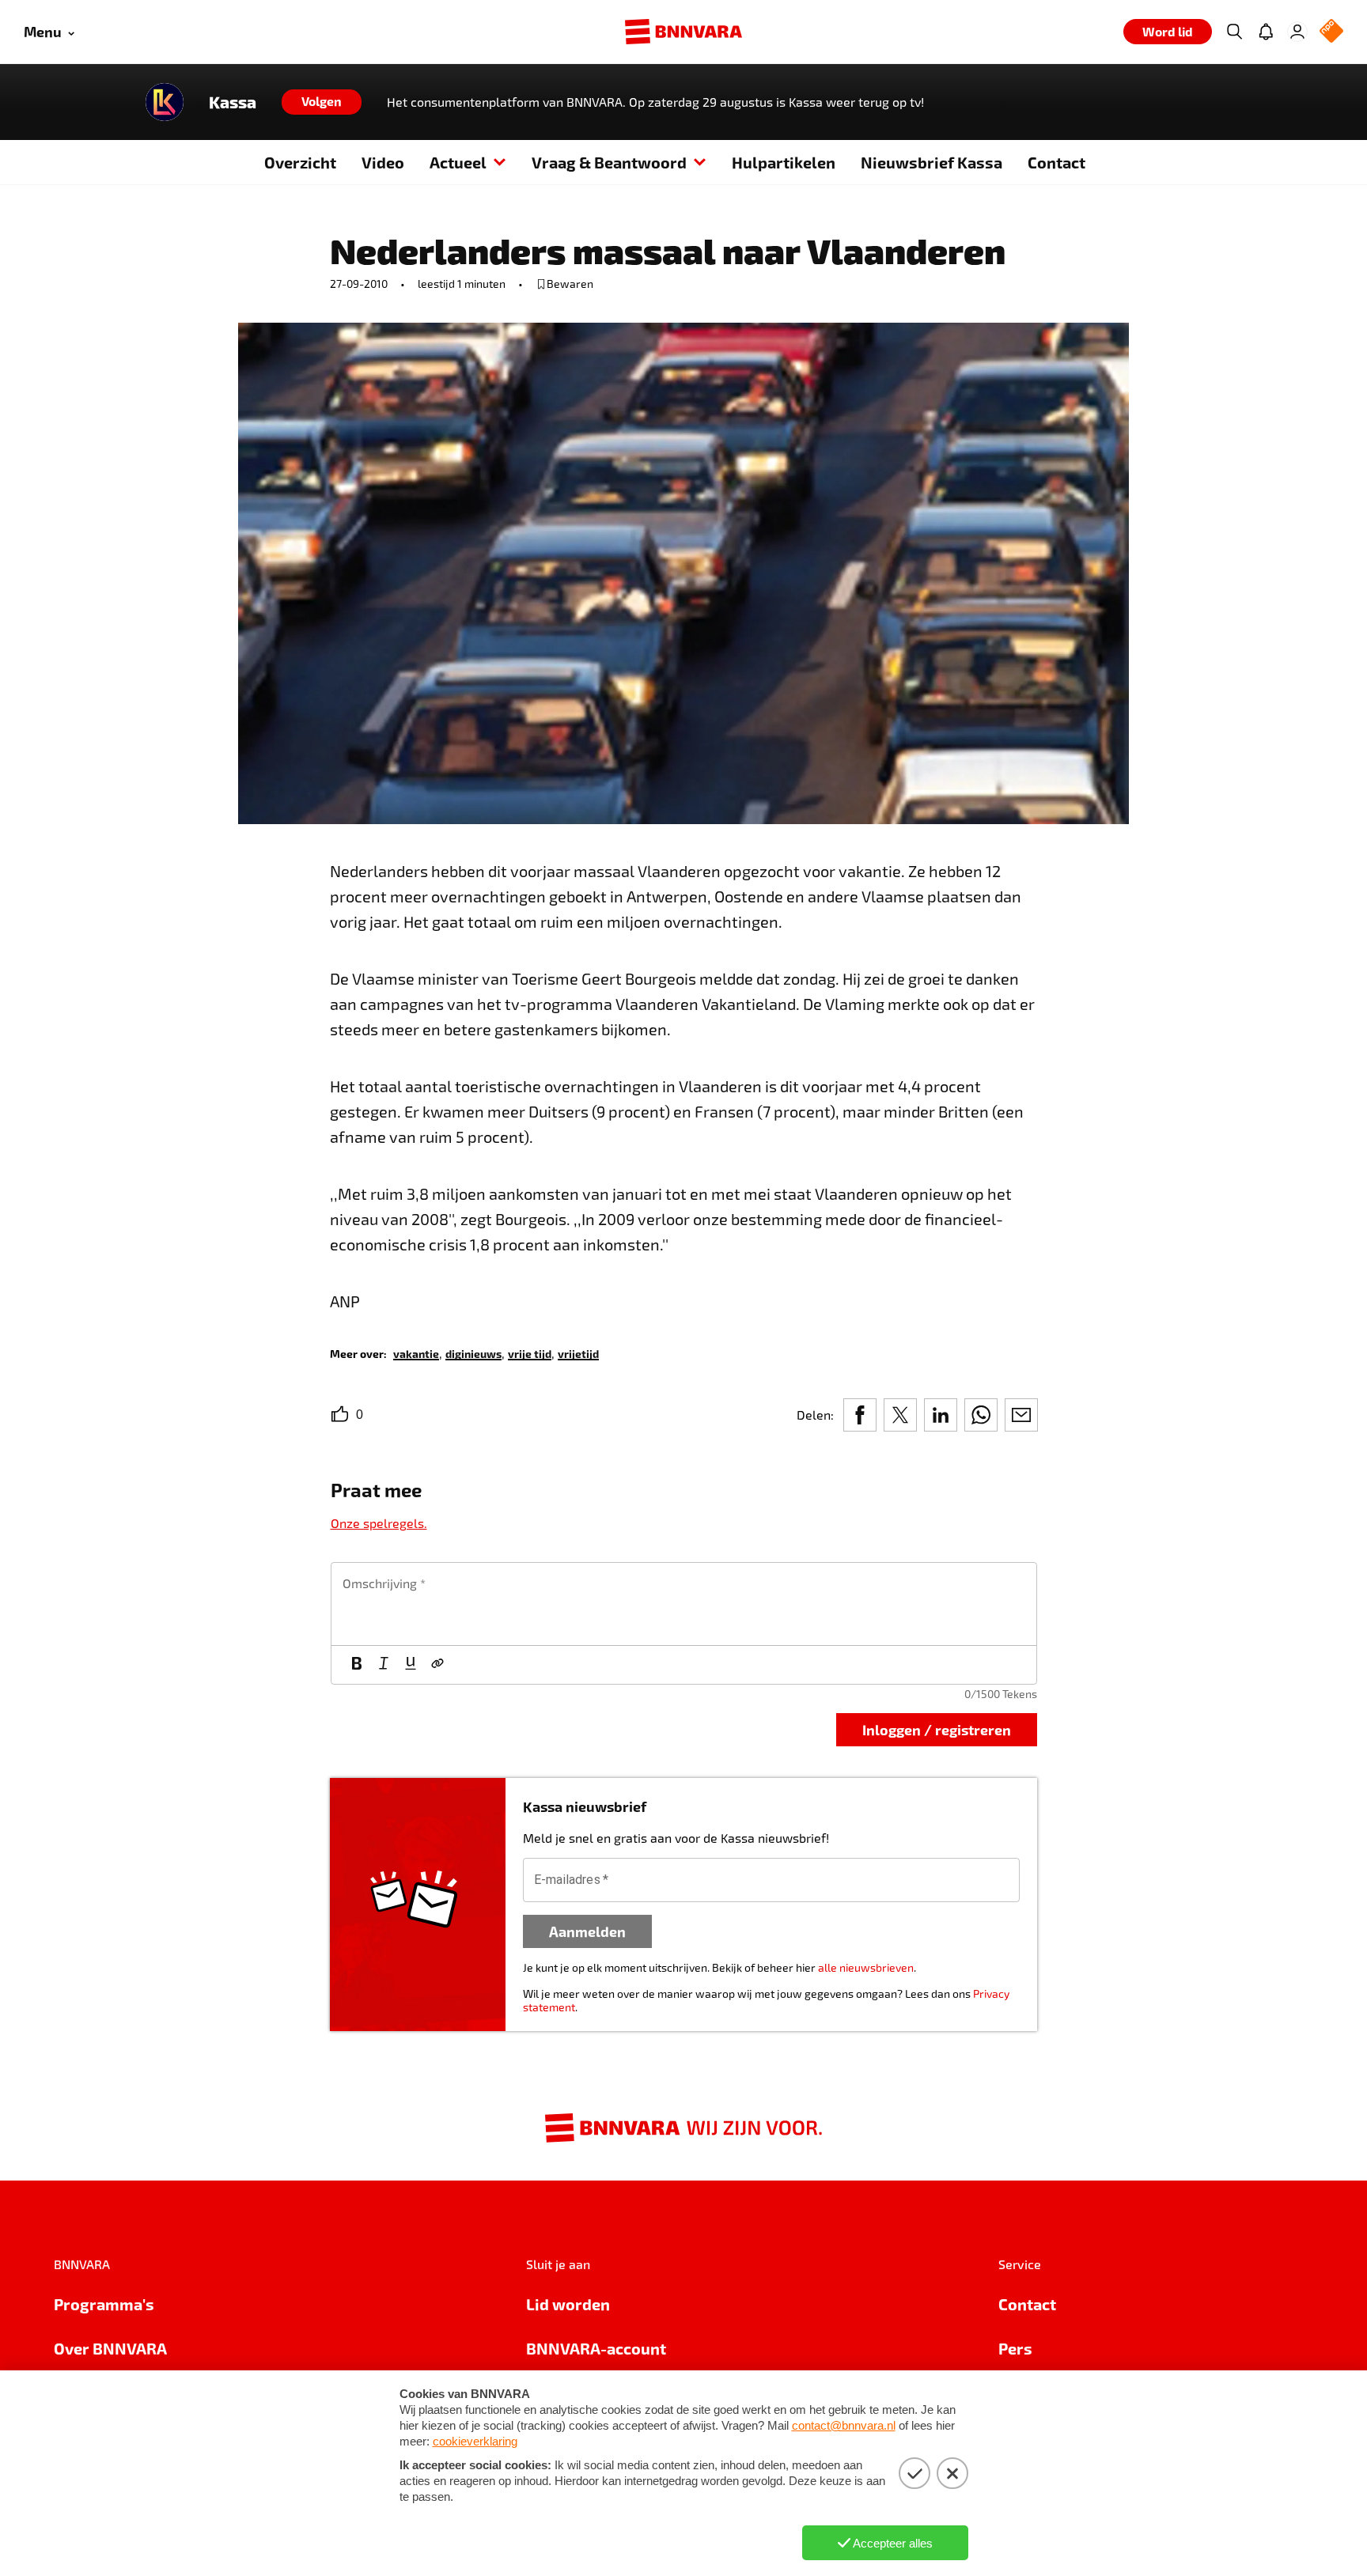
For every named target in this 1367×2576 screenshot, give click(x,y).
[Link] (437, 1665)
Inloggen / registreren (937, 1729)
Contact (1056, 162)
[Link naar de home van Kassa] (165, 102)
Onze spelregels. (379, 1523)
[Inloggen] (1297, 32)
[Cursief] (384, 1665)
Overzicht (300, 162)
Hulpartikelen (784, 162)
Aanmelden (587, 1931)
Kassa (233, 102)
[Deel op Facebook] (860, 1415)
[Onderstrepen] (411, 1665)
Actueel (458, 162)
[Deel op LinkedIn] (941, 1415)
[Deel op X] (900, 1415)
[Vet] (357, 1665)
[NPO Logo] (1331, 32)
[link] (416, 1353)
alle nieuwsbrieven (866, 1967)
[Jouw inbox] (1266, 32)
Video (383, 162)
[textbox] (684, 1604)
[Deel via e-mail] (1021, 1415)
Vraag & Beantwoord (609, 162)
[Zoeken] (1234, 32)
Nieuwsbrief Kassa (932, 162)
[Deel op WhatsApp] (981, 1415)
